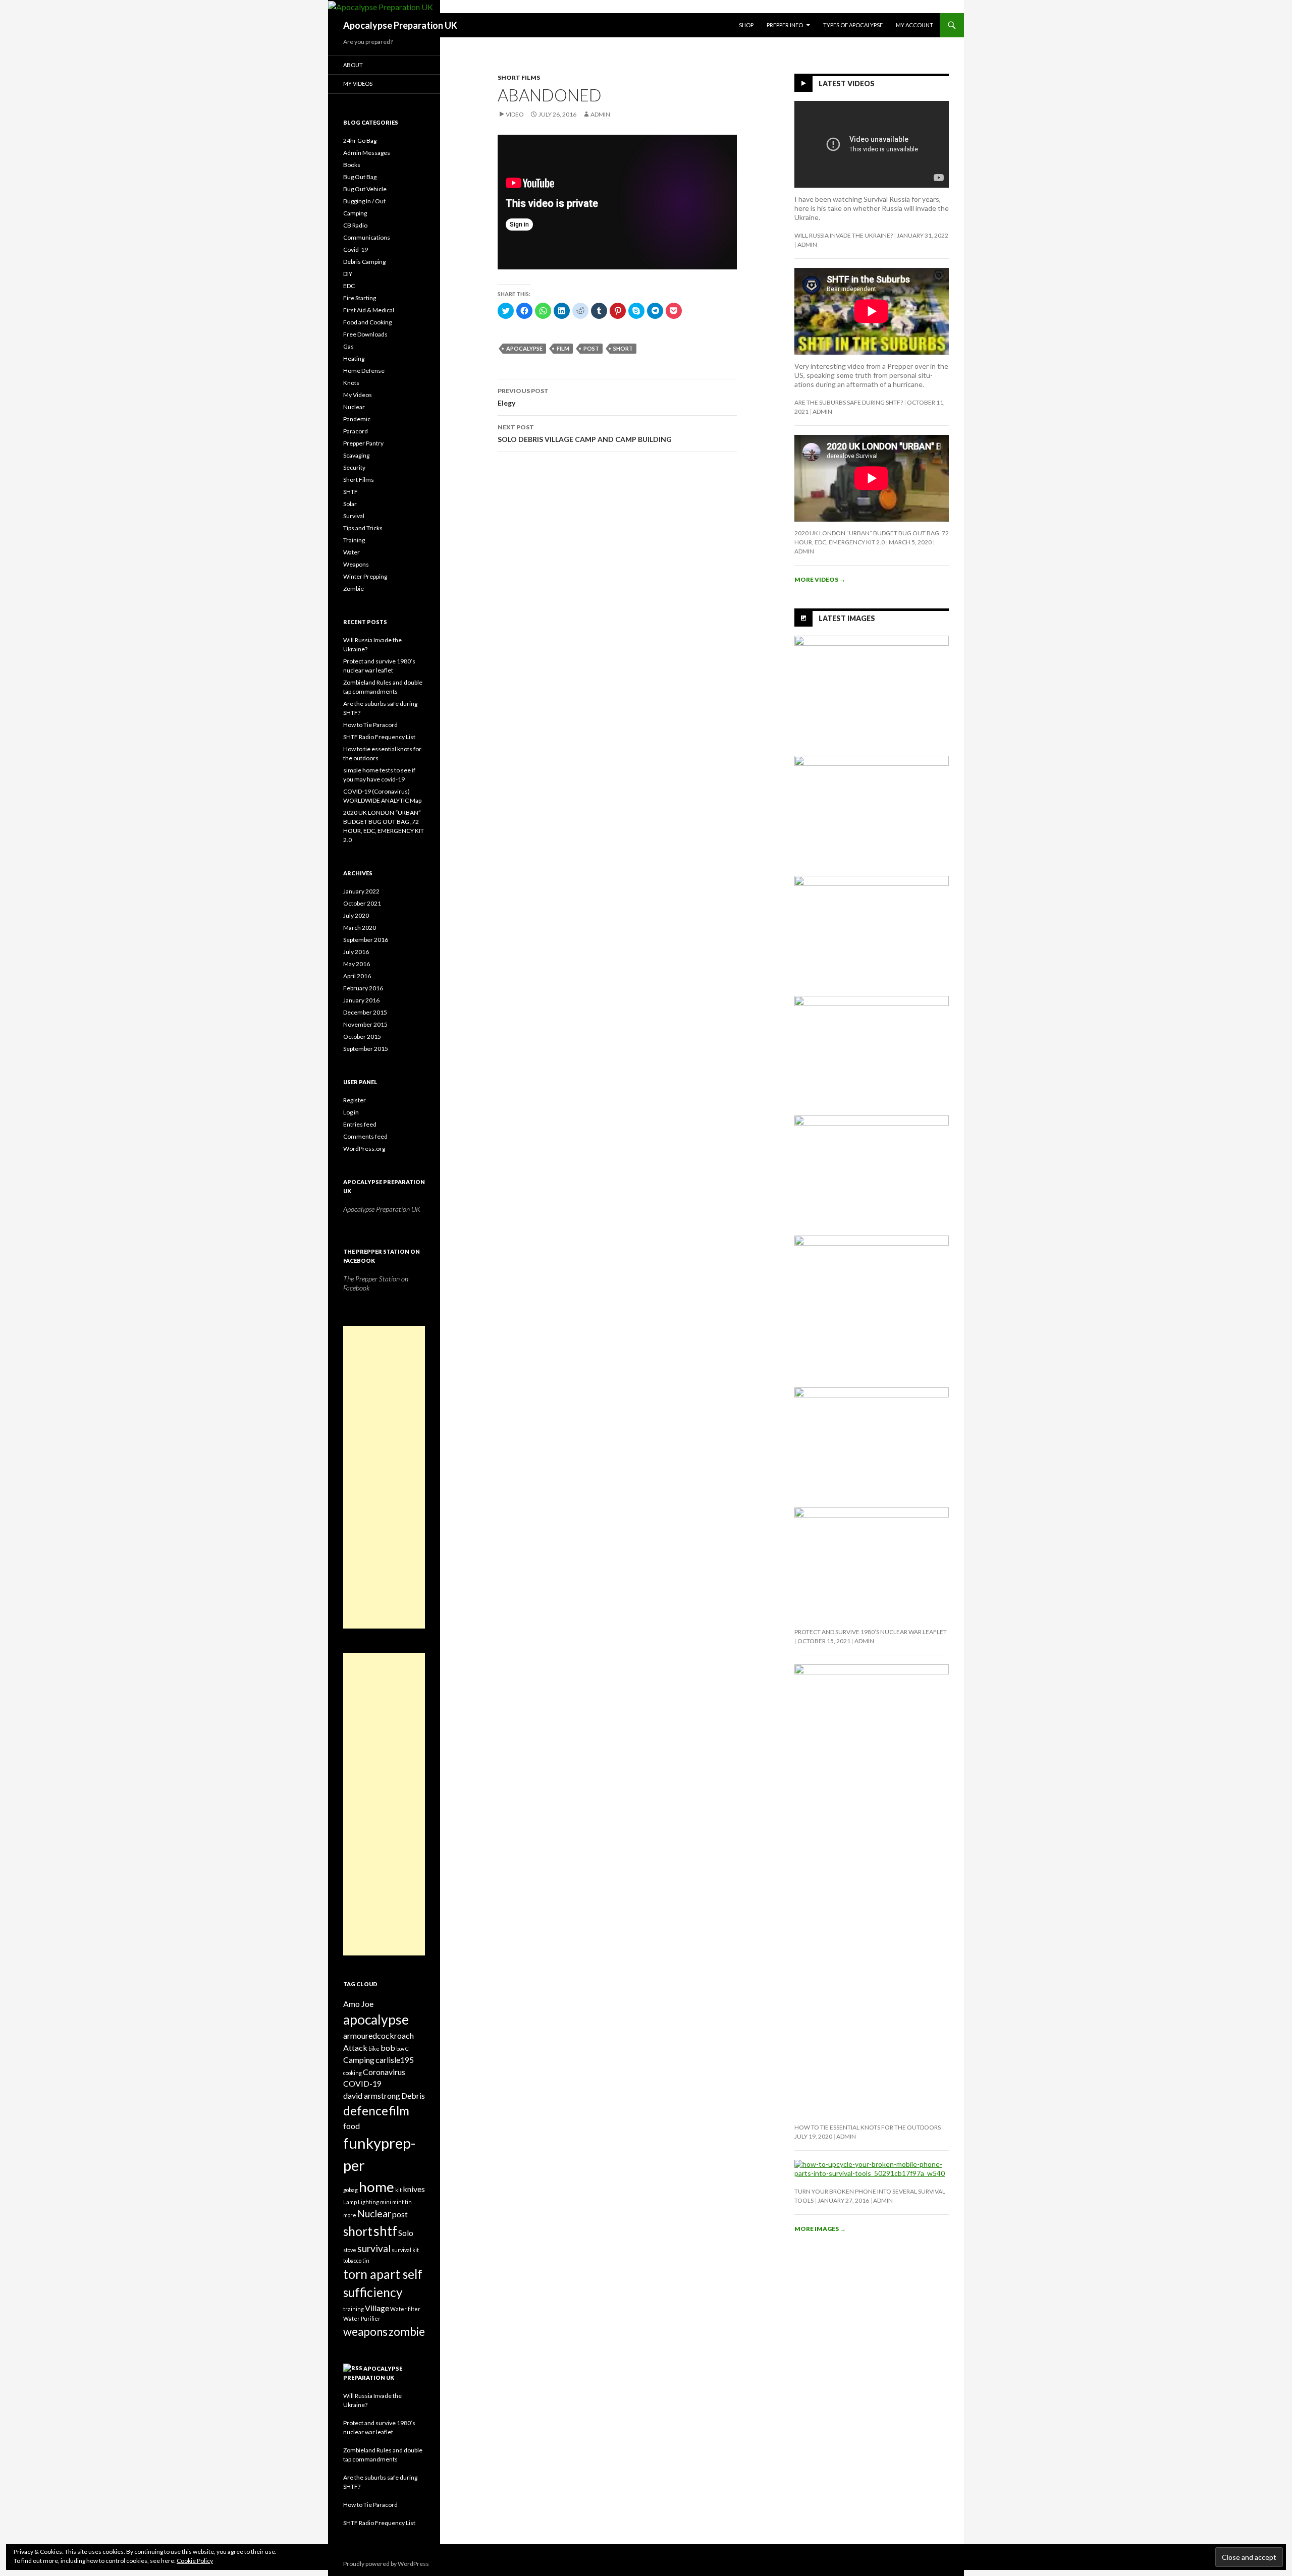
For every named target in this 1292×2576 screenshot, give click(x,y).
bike (374, 2049)
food (352, 2126)
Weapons (356, 564)
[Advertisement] (384, 1477)
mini (386, 2202)
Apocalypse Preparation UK (400, 25)
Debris (413, 2095)
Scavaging (356, 455)
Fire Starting (360, 298)
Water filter (405, 2309)
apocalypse (524, 348)
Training (354, 540)
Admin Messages (367, 153)
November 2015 (365, 1024)
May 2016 (357, 964)
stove (350, 2250)
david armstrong (372, 2095)
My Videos (358, 83)
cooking (353, 2073)
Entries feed (360, 1124)
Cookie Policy (195, 2561)
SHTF (351, 492)
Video (515, 114)
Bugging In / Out (364, 201)
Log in (351, 1112)
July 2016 (356, 952)
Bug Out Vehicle (365, 189)
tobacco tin (356, 2260)
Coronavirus (384, 2072)
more (350, 2215)
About (353, 65)
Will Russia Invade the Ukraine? (844, 235)
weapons (365, 2332)
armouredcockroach (379, 2035)
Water (352, 552)
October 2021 (362, 903)
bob (388, 2048)
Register (355, 1100)
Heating (354, 358)
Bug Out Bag (360, 177)
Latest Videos (847, 83)
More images (820, 2229)
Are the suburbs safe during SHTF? (849, 402)
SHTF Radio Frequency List (379, 737)
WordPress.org (364, 1149)
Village (377, 2308)
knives (414, 2189)
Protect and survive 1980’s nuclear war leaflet (871, 1632)
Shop (746, 25)
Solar (350, 504)
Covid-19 (356, 249)
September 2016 (366, 940)
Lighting (368, 2202)
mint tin (402, 2202)
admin (600, 114)
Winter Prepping (365, 576)
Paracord (356, 431)
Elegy (523, 397)
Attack (355, 2048)
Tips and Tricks (363, 528)
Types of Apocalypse (853, 25)
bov (400, 2049)
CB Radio (355, 225)
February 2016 (363, 988)
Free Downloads (365, 334)
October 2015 (362, 1037)
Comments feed (365, 1136)
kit (398, 2190)
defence (366, 2111)
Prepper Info (785, 25)
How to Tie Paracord (370, 725)
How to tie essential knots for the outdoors (868, 2127)
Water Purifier (362, 2318)
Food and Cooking (367, 322)
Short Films (519, 77)
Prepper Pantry (363, 443)
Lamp (350, 2202)
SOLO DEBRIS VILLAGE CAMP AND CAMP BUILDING (585, 433)
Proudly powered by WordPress (386, 2564)
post (591, 348)
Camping (355, 213)
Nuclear (354, 407)
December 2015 (365, 1012)
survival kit (405, 2250)
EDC (349, 286)
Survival (354, 516)
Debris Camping (364, 262)
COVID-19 (362, 2083)
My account (914, 25)
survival (374, 2248)
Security (354, 467)
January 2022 (361, 891)
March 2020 (360, 928)
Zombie (354, 589)
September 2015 (366, 1049)
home (376, 2187)
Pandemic (357, 419)
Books (352, 165)
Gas (348, 346)
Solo (406, 2233)
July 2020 (356, 915)
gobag (351, 2190)
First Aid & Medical (369, 310)
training (354, 2309)
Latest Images (847, 618)
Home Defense (364, 371)
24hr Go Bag (360, 141)
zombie (407, 2332)
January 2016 (361, 1000)
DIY (348, 274)
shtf (385, 2231)
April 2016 (357, 976)
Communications (367, 237)
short (623, 348)
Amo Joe (358, 2004)
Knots (351, 383)
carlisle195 (395, 2060)
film (563, 348)
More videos (820, 579)
